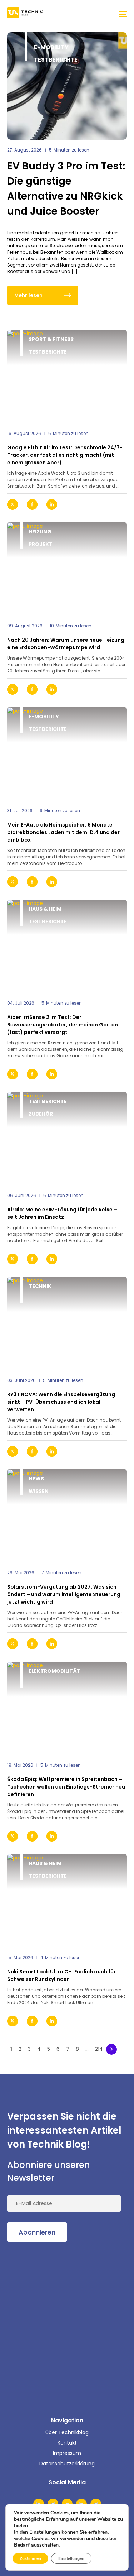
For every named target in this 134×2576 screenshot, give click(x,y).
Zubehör (41, 1114)
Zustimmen (30, 2558)
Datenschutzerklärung (67, 2464)
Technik (40, 1286)
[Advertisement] (67, 2320)
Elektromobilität (54, 1671)
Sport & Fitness (51, 339)
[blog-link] (67, 377)
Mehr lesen (28, 295)
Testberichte (56, 60)
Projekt (41, 544)
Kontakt (67, 2443)
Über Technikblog (67, 2432)
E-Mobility (51, 47)
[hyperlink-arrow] (115, 505)
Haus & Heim (45, 909)
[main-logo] (25, 13)
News (36, 1479)
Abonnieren (37, 2232)
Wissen (39, 1491)
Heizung (40, 532)
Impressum (67, 2453)
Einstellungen (71, 2558)
